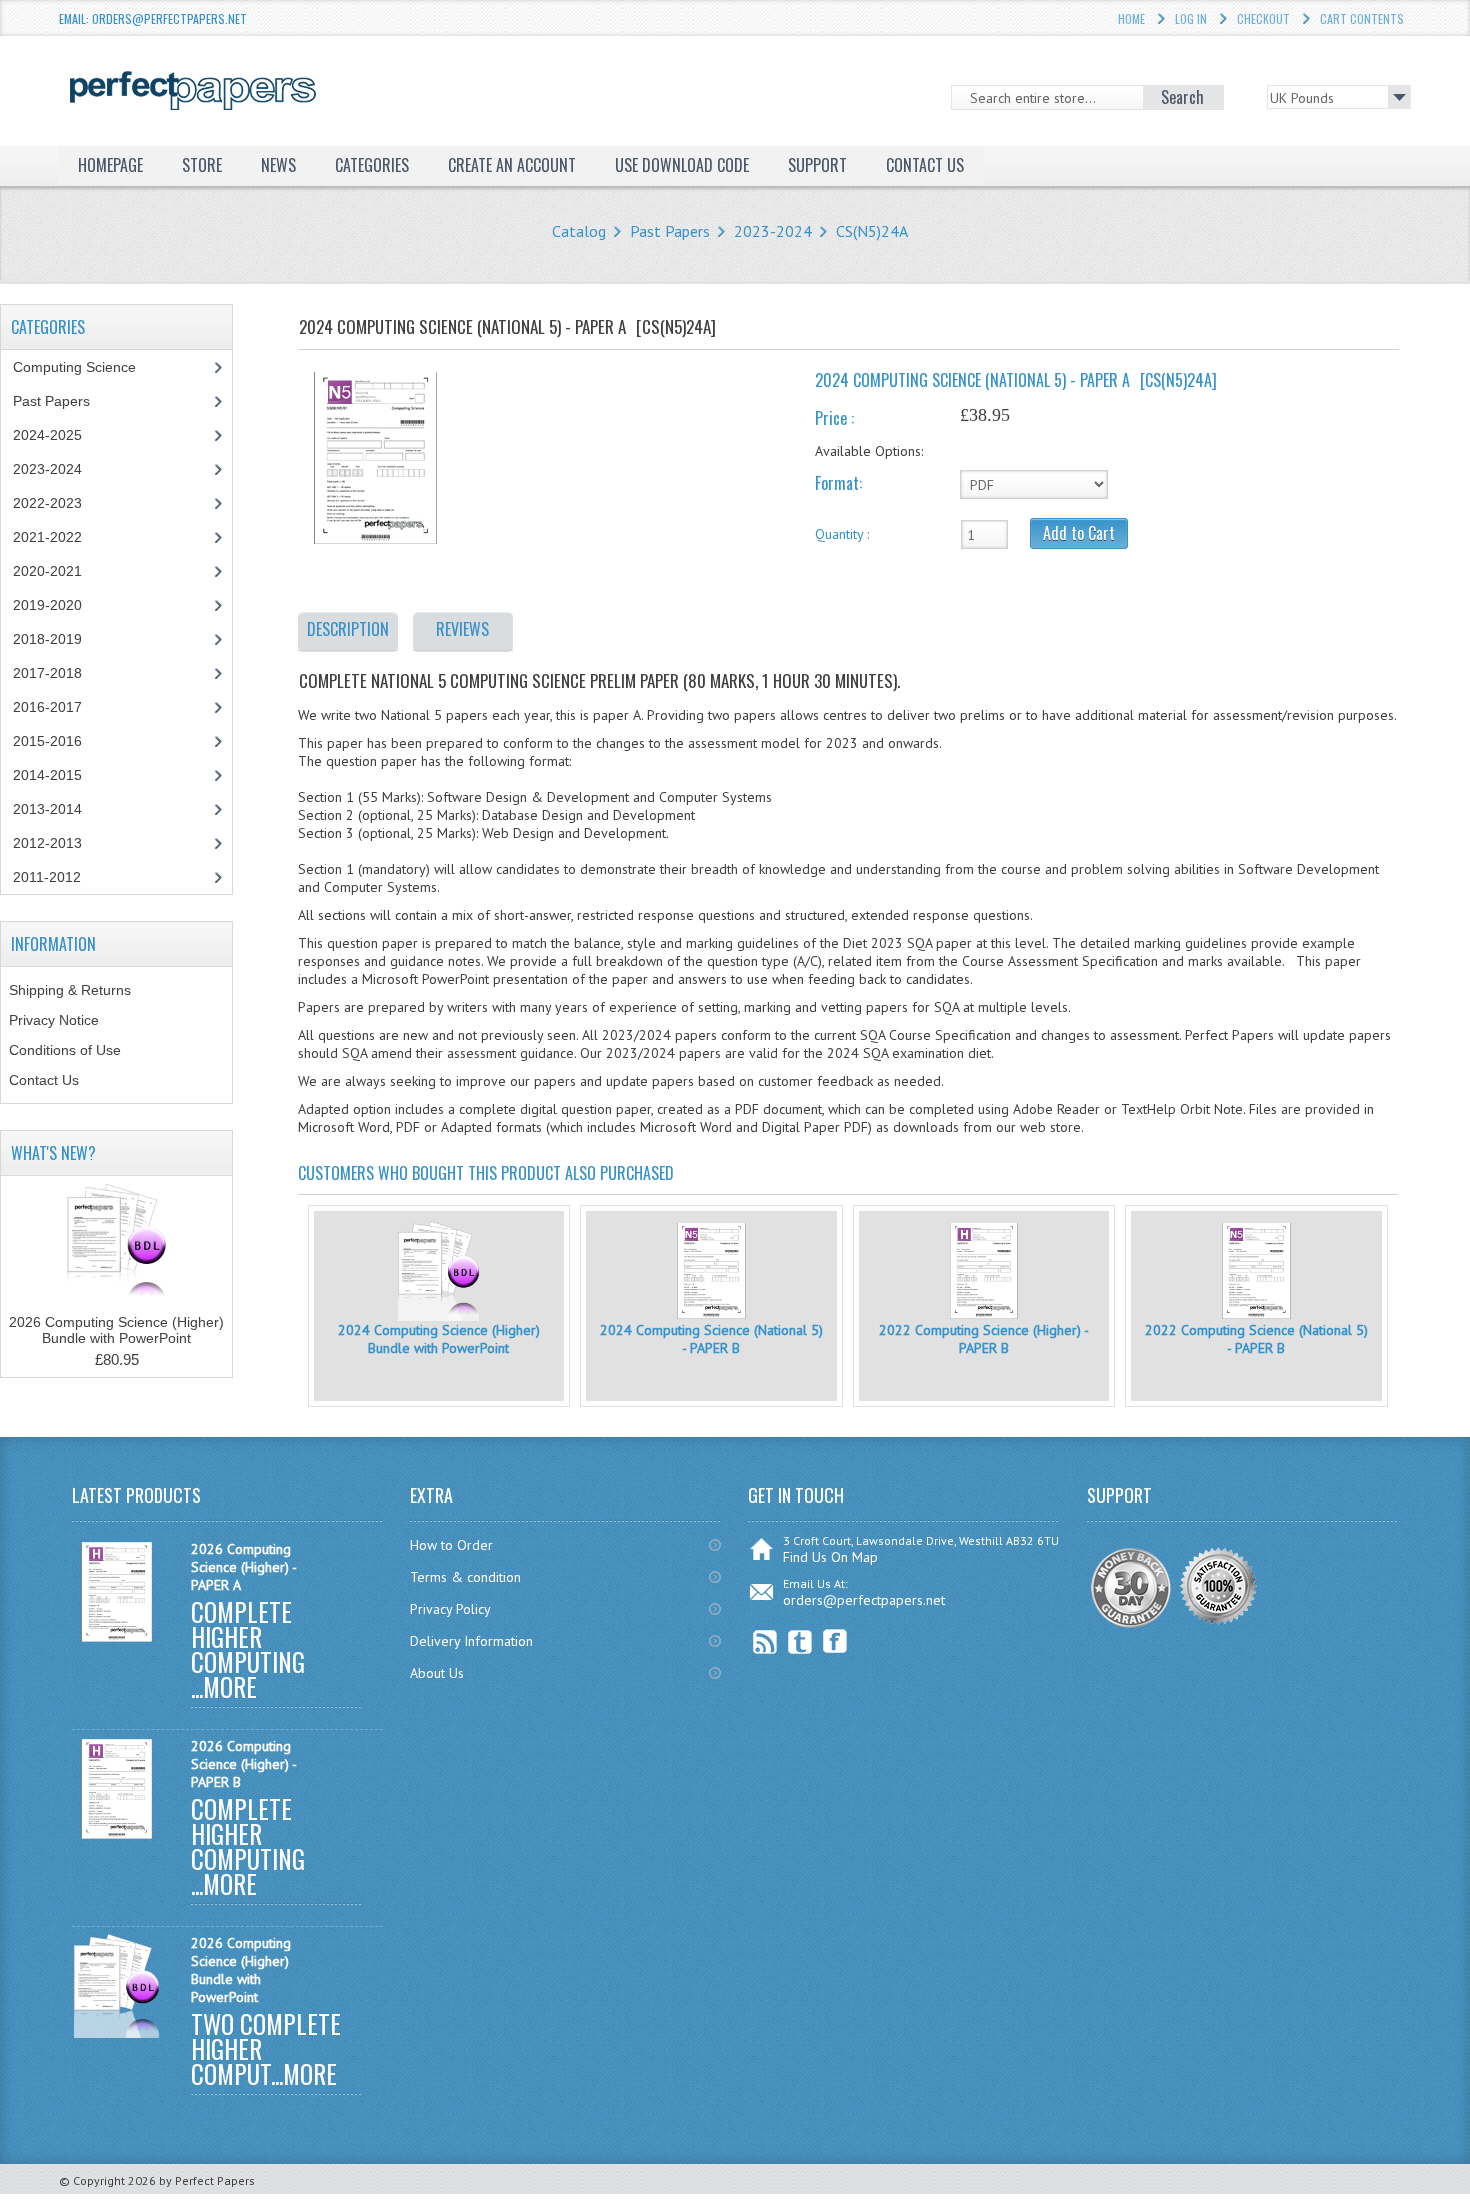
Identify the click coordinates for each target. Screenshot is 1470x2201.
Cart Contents (1362, 18)
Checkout (1263, 18)
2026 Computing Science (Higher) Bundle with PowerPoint (116, 1330)
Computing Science (74, 367)
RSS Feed (765, 1641)
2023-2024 (773, 231)
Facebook (835, 1641)
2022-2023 (47, 503)
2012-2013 (47, 843)
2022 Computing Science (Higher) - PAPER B (984, 1339)
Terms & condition (465, 1577)
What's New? (53, 1153)
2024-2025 (47, 435)
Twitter (800, 1641)
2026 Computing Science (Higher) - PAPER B (243, 1764)
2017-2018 (47, 673)
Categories (372, 165)
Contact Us (44, 1080)
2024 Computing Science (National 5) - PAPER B (711, 1339)
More (230, 1686)
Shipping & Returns (70, 990)
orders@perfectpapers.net (864, 1600)
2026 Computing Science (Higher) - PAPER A (243, 1567)
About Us (437, 1673)
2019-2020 (47, 605)
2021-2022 (47, 537)
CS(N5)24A (872, 231)
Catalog (579, 231)
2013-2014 (47, 809)
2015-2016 (47, 741)
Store (202, 165)
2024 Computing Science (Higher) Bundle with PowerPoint (439, 1339)
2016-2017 (47, 707)
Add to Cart (1079, 533)
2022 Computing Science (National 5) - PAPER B (1256, 1339)
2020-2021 (47, 571)
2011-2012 (47, 877)
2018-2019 (47, 639)
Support (817, 165)
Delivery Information (471, 1641)
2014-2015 (47, 775)
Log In (1191, 18)
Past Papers (670, 231)
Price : (834, 418)
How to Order (451, 1545)
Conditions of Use (65, 1050)
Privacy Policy (450, 1609)
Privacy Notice (54, 1020)
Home (1131, 18)
